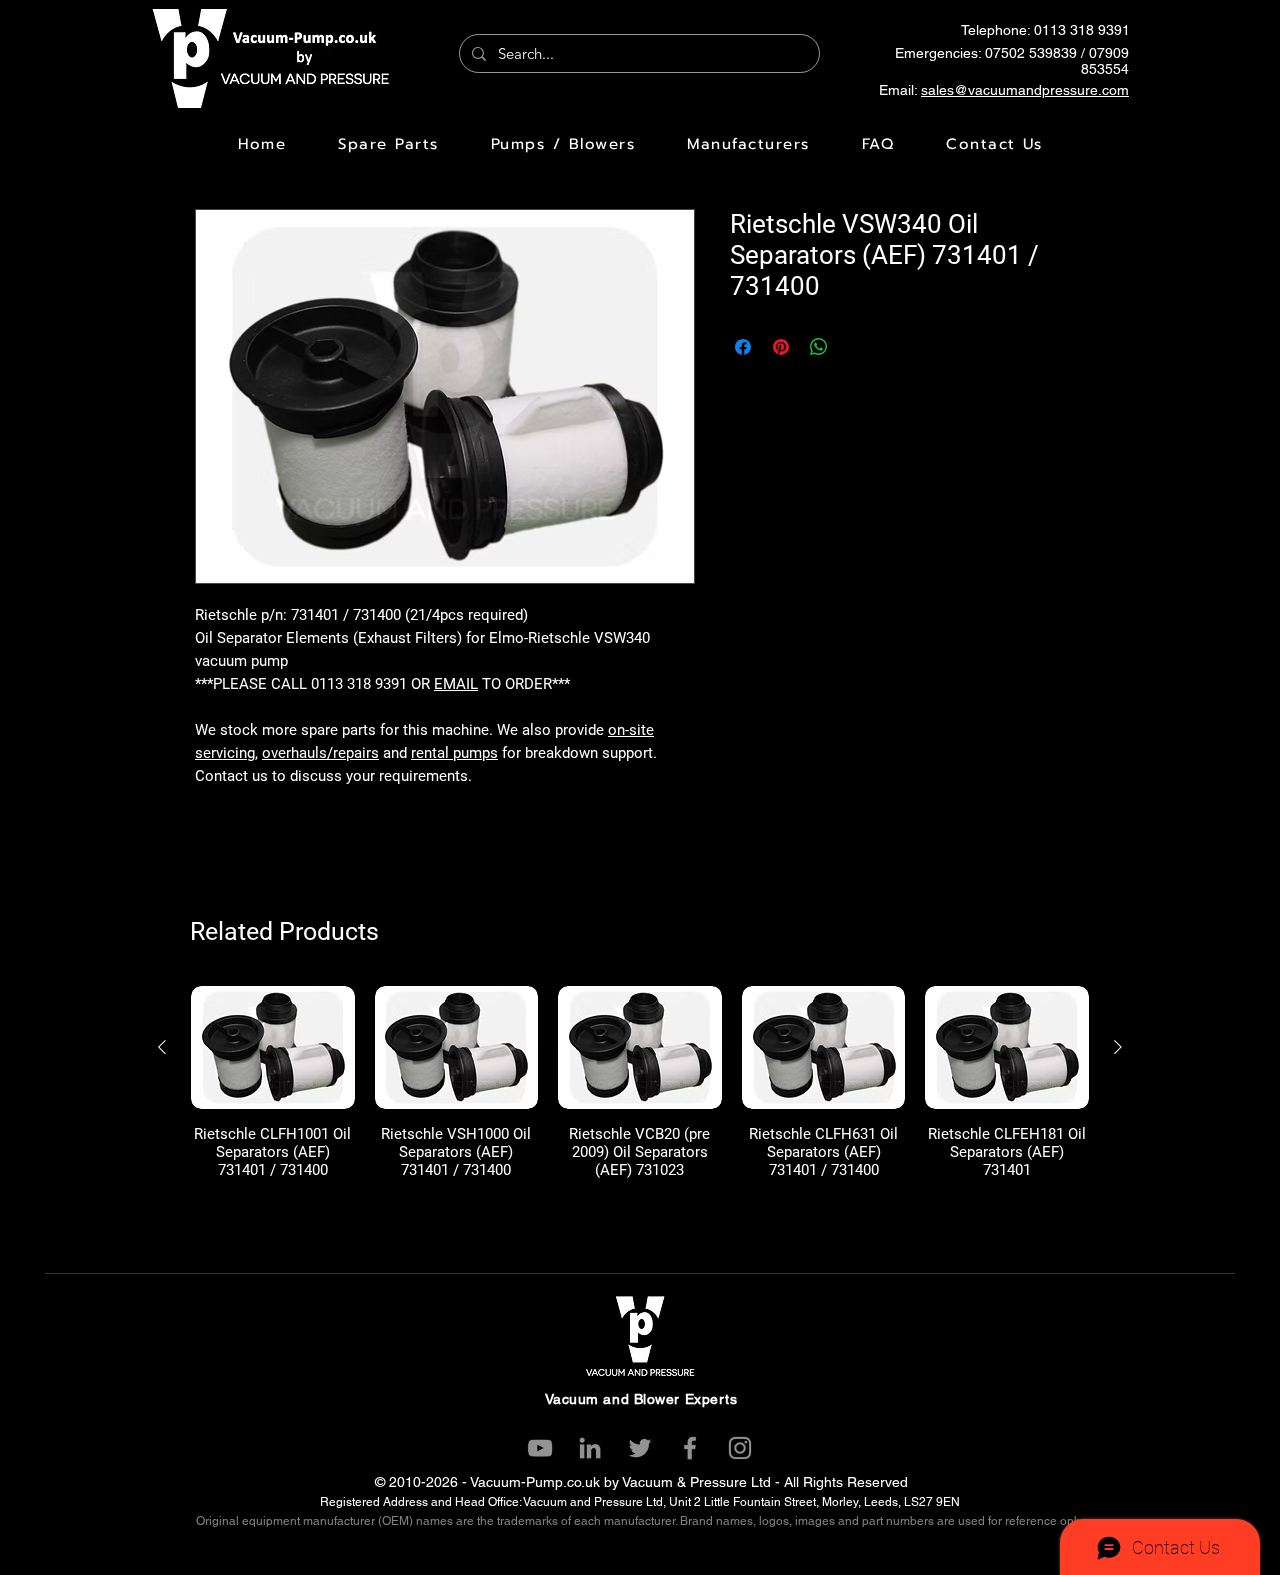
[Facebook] (690, 1448)
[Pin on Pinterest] (781, 347)
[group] (640, 1082)
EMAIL (456, 684)
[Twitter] (640, 1448)
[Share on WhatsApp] (819, 347)
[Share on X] (857, 347)
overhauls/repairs (320, 753)
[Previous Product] (162, 1047)
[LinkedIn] (590, 1448)
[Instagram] (740, 1448)
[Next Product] (1118, 1047)
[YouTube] (540, 1448)
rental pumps (454, 753)
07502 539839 (1031, 53)
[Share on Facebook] (743, 347)
